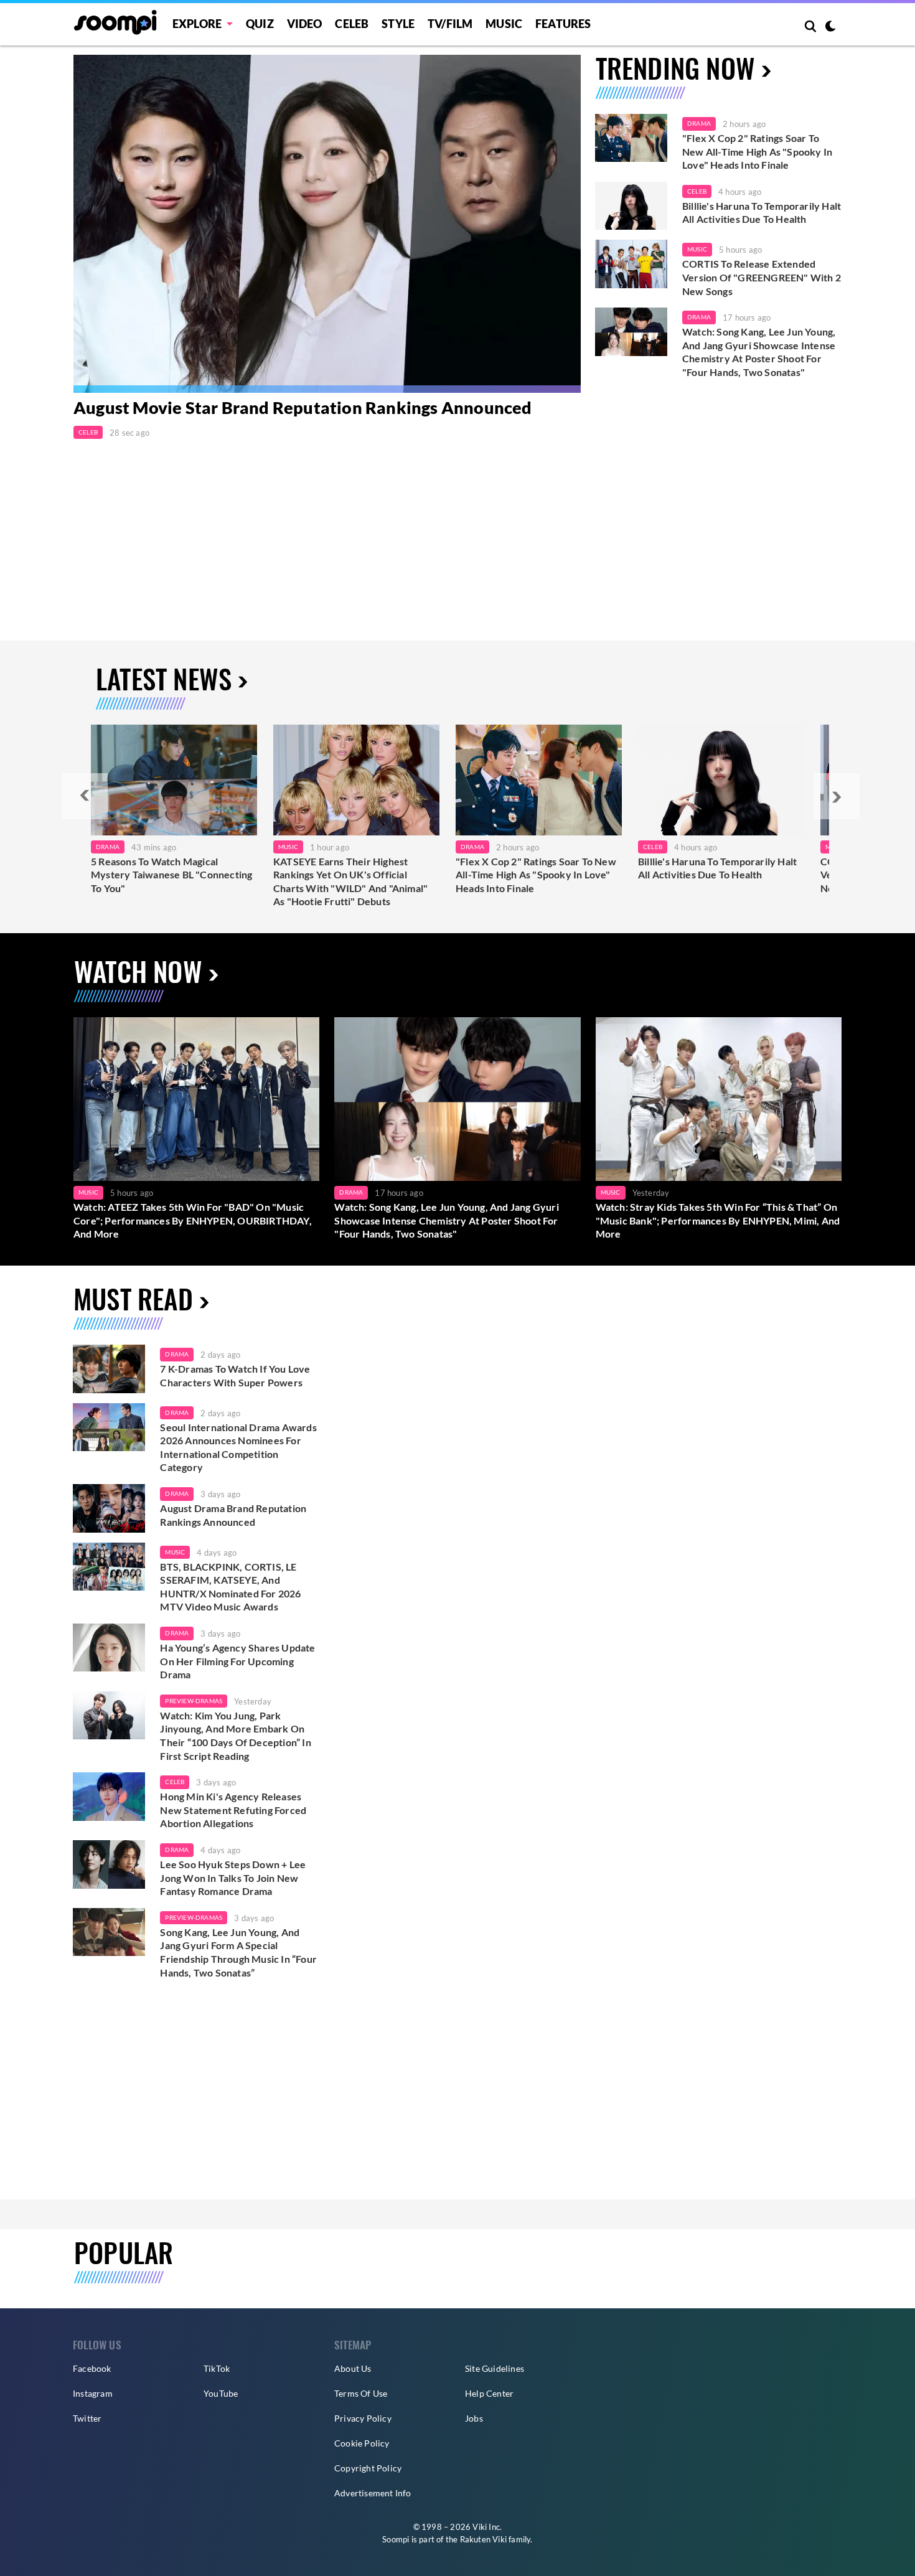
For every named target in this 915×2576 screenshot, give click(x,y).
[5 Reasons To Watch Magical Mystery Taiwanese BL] (174, 780)
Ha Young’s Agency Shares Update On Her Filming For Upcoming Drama (237, 1661)
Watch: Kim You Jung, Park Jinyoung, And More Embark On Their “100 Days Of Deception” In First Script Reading (235, 1736)
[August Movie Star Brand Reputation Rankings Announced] (327, 224)
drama (177, 1354)
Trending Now (675, 68)
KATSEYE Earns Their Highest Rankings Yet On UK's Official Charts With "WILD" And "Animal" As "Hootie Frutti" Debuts (350, 881)
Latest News (164, 678)
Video (305, 24)
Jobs (474, 2418)
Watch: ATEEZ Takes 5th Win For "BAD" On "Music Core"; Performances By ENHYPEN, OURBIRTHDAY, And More (193, 1220)
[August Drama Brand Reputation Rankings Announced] (109, 1508)
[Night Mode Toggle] (830, 27)
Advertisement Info (373, 2493)
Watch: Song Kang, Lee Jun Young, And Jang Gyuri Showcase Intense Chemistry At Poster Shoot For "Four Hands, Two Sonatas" (759, 352)
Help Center (489, 2393)
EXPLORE (197, 24)
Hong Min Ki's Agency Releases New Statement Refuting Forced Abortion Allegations (233, 1810)
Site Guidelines (495, 2368)
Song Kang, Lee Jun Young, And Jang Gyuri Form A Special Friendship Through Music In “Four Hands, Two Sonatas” (238, 1952)
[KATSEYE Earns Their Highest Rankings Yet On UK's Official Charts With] (356, 780)
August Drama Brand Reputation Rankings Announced (233, 1515)
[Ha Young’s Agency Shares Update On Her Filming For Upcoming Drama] (109, 1648)
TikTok (217, 2368)
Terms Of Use (361, 2393)
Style (398, 24)
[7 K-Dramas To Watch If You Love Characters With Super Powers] (109, 1369)
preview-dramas (194, 1701)
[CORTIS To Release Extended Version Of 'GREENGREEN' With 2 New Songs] (631, 264)
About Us (353, 2368)
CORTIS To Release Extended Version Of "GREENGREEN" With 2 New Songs (762, 277)
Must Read (133, 1298)
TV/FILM (450, 24)
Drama (699, 123)
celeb (175, 1782)
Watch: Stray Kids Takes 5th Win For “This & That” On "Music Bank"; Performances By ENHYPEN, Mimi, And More (718, 1220)
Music (504, 24)
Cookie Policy (362, 2443)
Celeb (352, 24)
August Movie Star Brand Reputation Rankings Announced (303, 407)
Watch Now (138, 971)
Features (563, 24)
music (175, 1552)
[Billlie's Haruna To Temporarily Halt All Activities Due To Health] (631, 206)
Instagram (93, 2393)
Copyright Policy (368, 2468)
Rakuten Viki (483, 2539)
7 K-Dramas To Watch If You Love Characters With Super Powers (235, 1375)
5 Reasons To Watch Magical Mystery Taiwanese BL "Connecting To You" (171, 875)
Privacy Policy (363, 2418)
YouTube (221, 2393)
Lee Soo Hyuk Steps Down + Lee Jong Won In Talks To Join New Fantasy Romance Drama (233, 1878)
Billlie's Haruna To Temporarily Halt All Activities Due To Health (762, 213)
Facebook (92, 2368)
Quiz (260, 24)
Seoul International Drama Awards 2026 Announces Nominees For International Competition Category (238, 1447)
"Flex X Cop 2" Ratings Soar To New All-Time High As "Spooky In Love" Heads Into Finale (757, 151)
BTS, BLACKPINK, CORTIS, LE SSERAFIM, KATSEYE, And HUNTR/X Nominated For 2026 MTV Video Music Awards (230, 1587)
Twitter (87, 2418)
